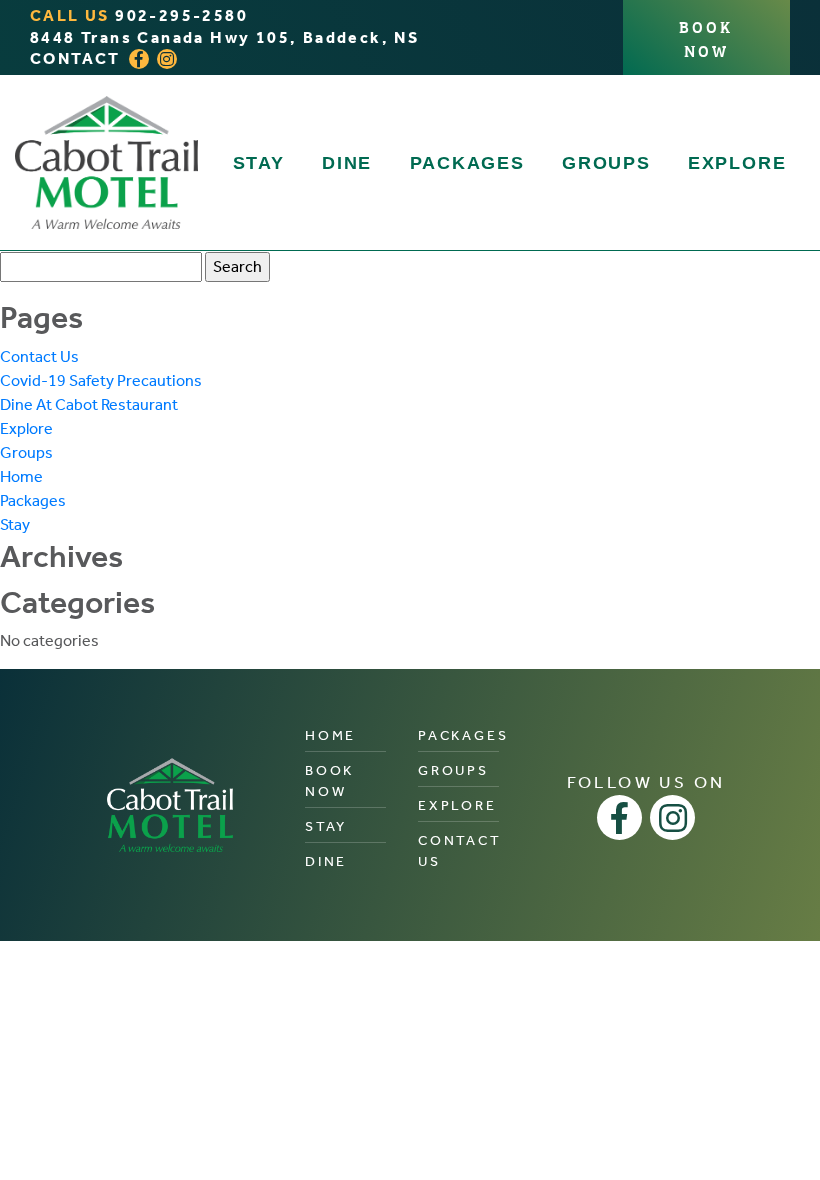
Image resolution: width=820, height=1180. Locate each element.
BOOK (706, 38)
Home (21, 476)
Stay (259, 163)
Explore (737, 163)
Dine (347, 163)
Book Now (329, 781)
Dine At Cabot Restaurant (89, 404)
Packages (467, 163)
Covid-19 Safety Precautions (101, 380)
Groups (606, 163)
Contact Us (39, 356)
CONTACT (75, 58)
